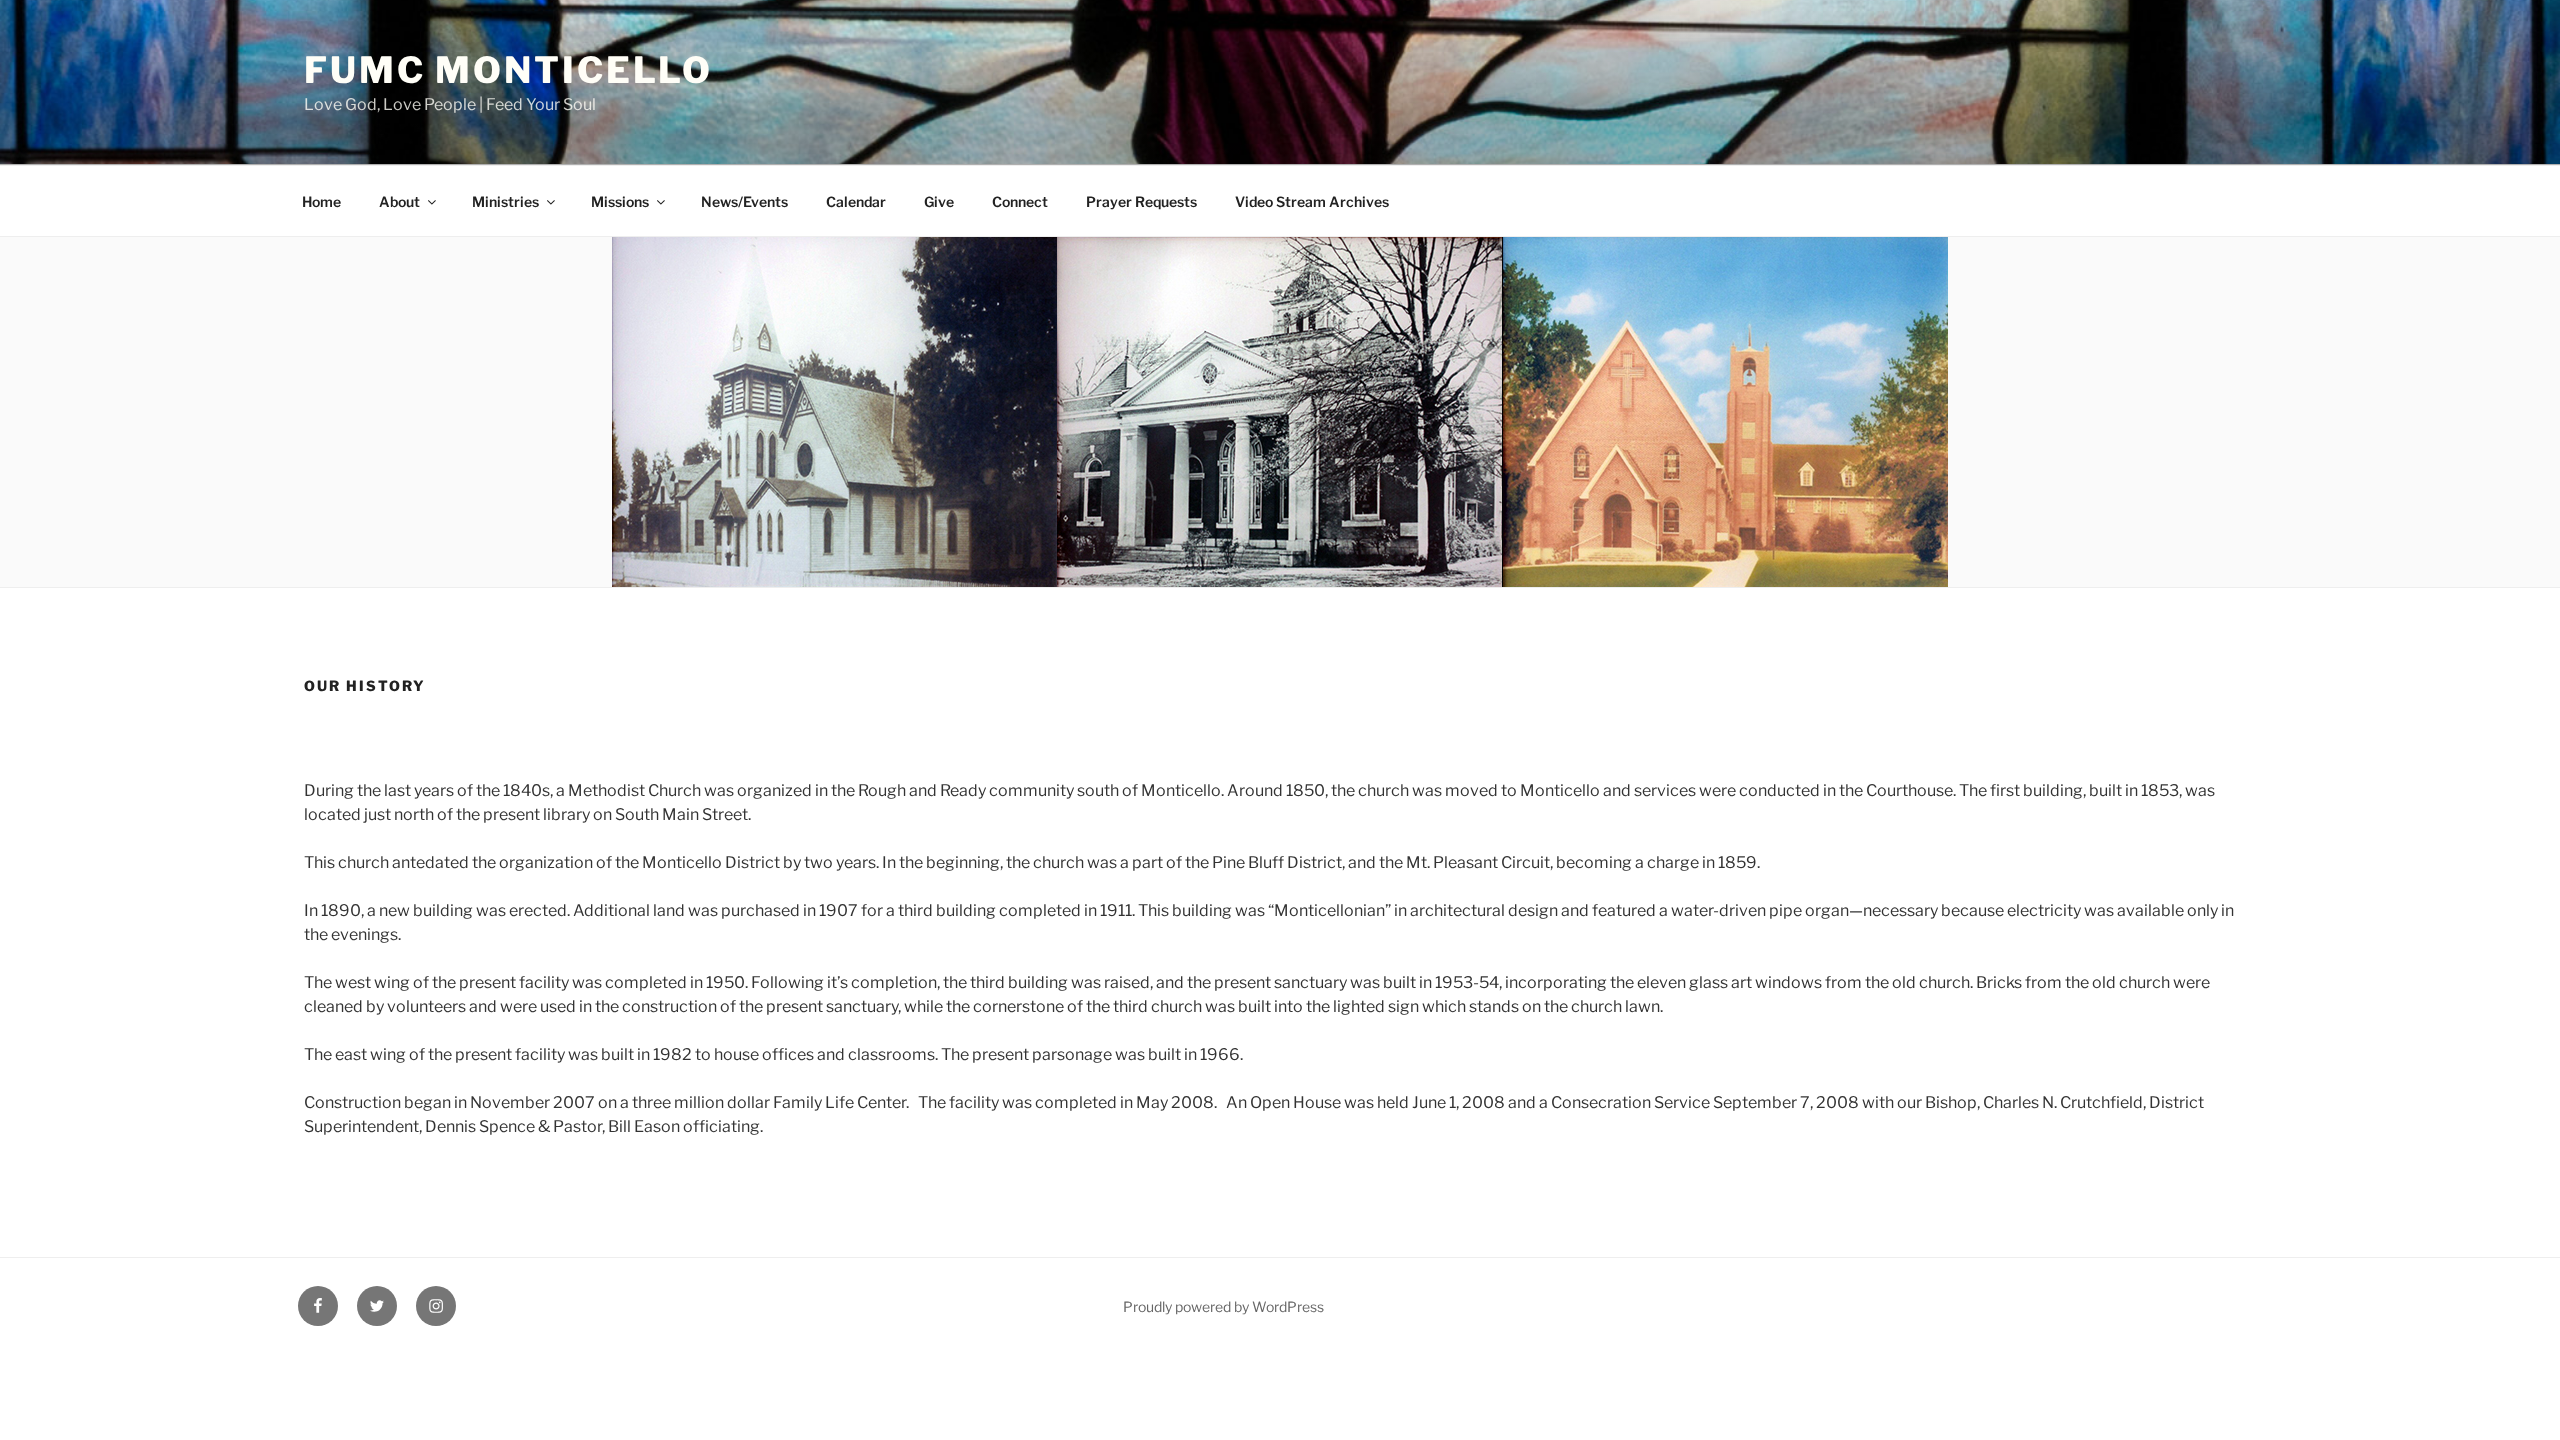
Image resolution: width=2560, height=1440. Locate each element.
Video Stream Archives (1312, 201)
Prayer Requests (1141, 201)
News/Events (744, 201)
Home (321, 201)
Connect (1020, 201)
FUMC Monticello (508, 70)
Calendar (856, 201)
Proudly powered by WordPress (1223, 1306)
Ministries (505, 201)
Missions (620, 201)
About (399, 201)
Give (939, 201)
